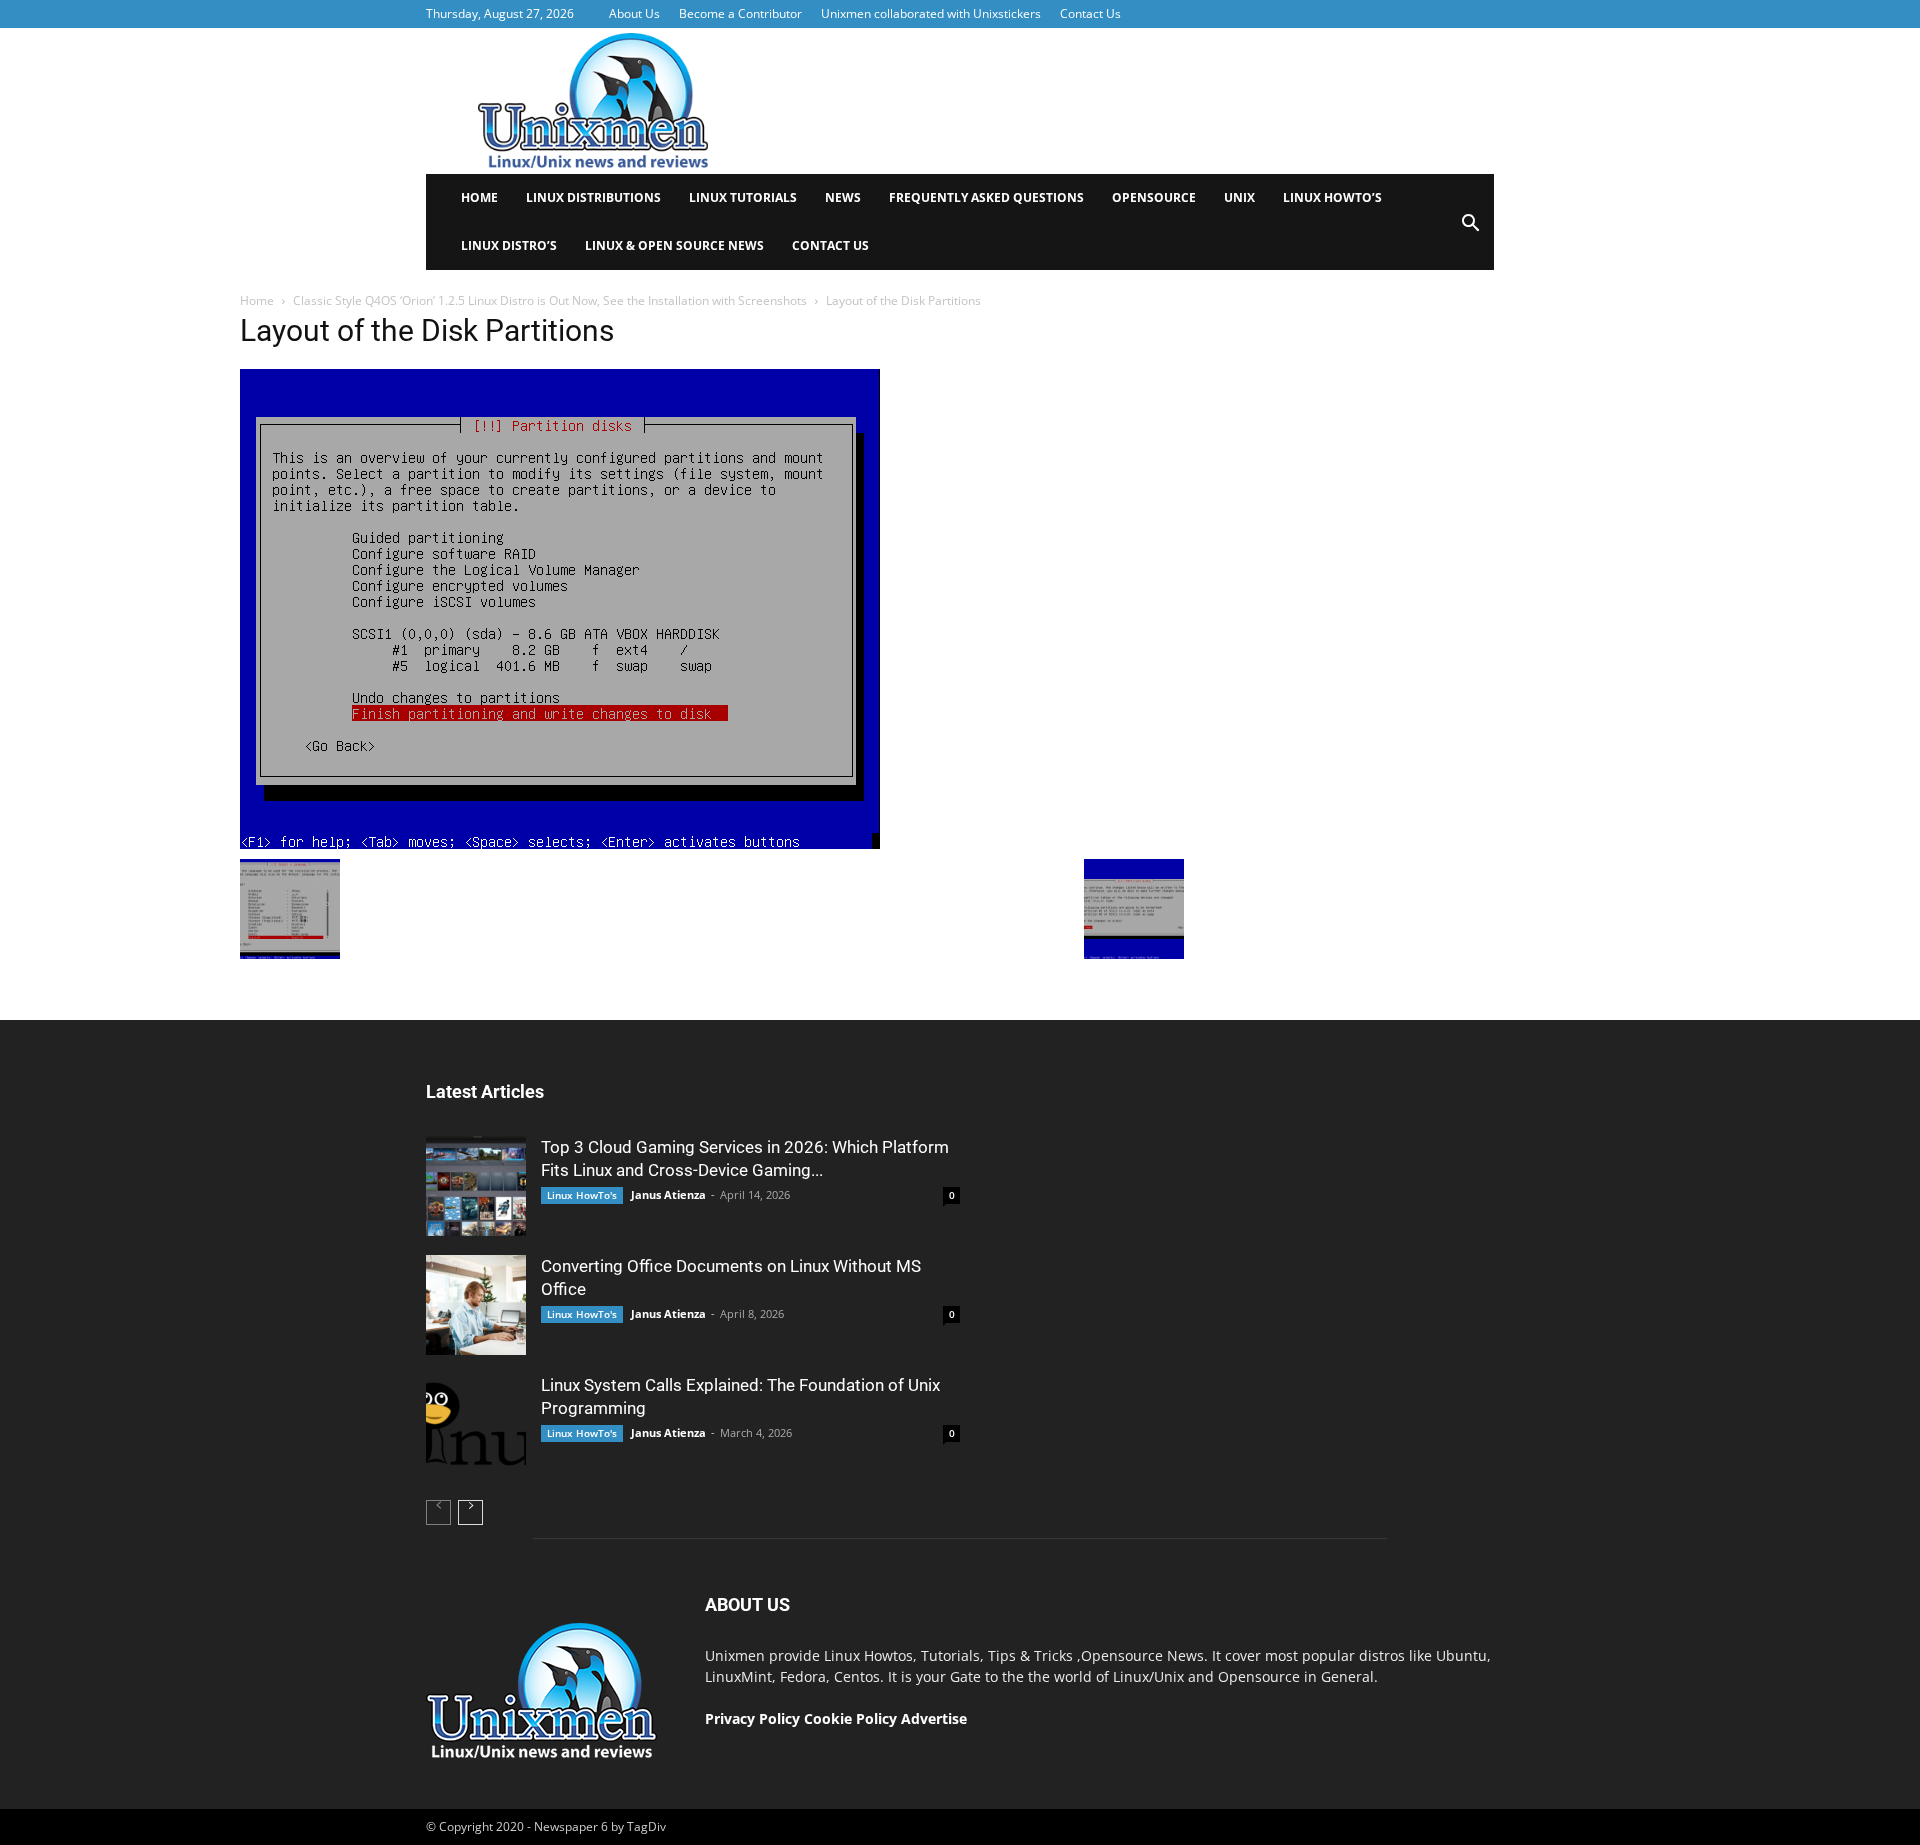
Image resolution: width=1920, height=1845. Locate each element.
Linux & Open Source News (674, 245)
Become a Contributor (740, 13)
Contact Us (1090, 13)
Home (479, 197)
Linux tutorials (743, 197)
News (843, 197)
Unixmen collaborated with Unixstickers (931, 13)
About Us (634, 13)
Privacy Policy (752, 1718)
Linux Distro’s (509, 245)
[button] (1470, 229)
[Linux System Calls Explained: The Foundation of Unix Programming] (476, 1424)
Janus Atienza (668, 1194)
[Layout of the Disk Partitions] (560, 844)
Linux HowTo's (582, 1195)
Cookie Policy (852, 1718)
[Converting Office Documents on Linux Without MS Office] (476, 1305)
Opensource (1154, 197)
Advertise (934, 1718)
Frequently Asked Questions (986, 197)
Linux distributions (593, 197)
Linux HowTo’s (1332, 197)
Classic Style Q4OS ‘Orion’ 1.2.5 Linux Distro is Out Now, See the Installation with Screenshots (550, 300)
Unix (1239, 197)
